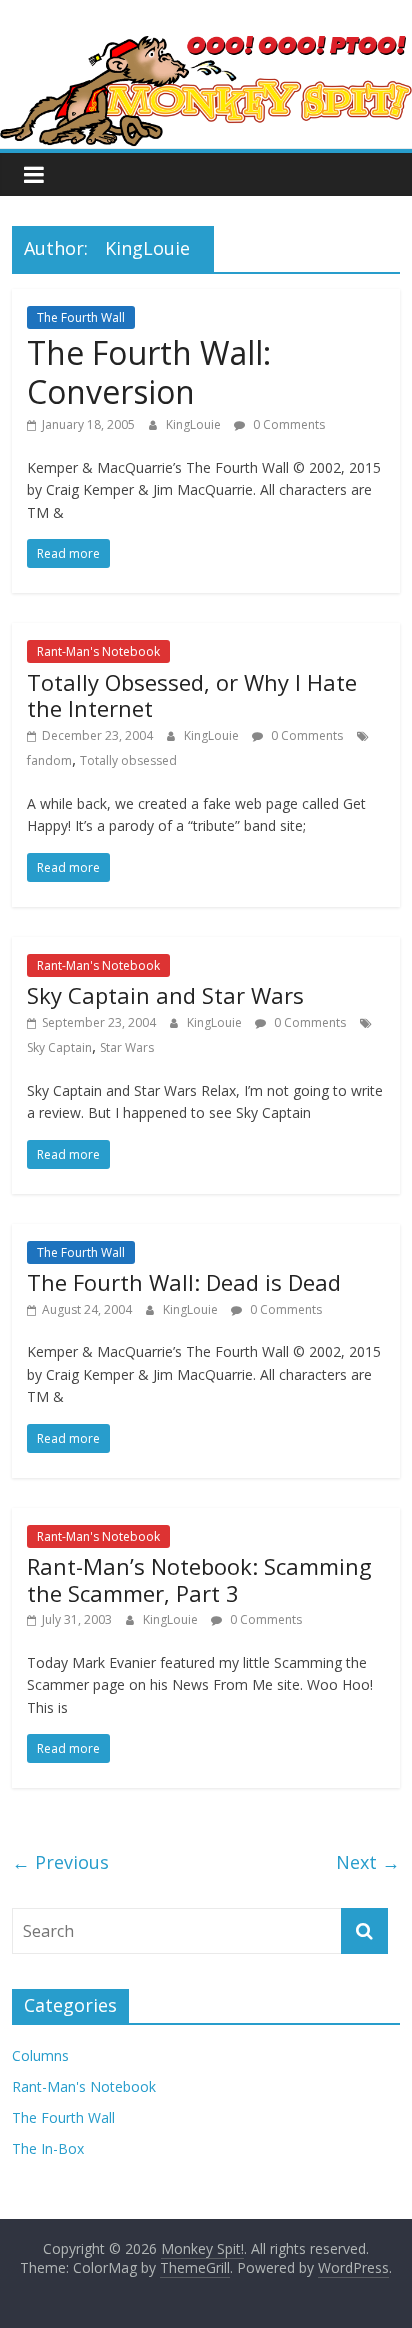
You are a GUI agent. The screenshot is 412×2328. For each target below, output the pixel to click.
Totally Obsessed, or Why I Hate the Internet (192, 695)
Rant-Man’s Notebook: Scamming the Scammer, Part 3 (199, 1579)
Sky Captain (59, 1047)
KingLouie (195, 424)
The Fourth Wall (81, 317)
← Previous (60, 1862)
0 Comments (287, 424)
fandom (49, 760)
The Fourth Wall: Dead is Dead (184, 1282)
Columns (40, 2055)
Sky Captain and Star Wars (165, 995)
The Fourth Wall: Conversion (149, 371)
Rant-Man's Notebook (98, 651)
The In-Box (48, 2148)
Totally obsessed (128, 760)
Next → (368, 1862)
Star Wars (127, 1047)
